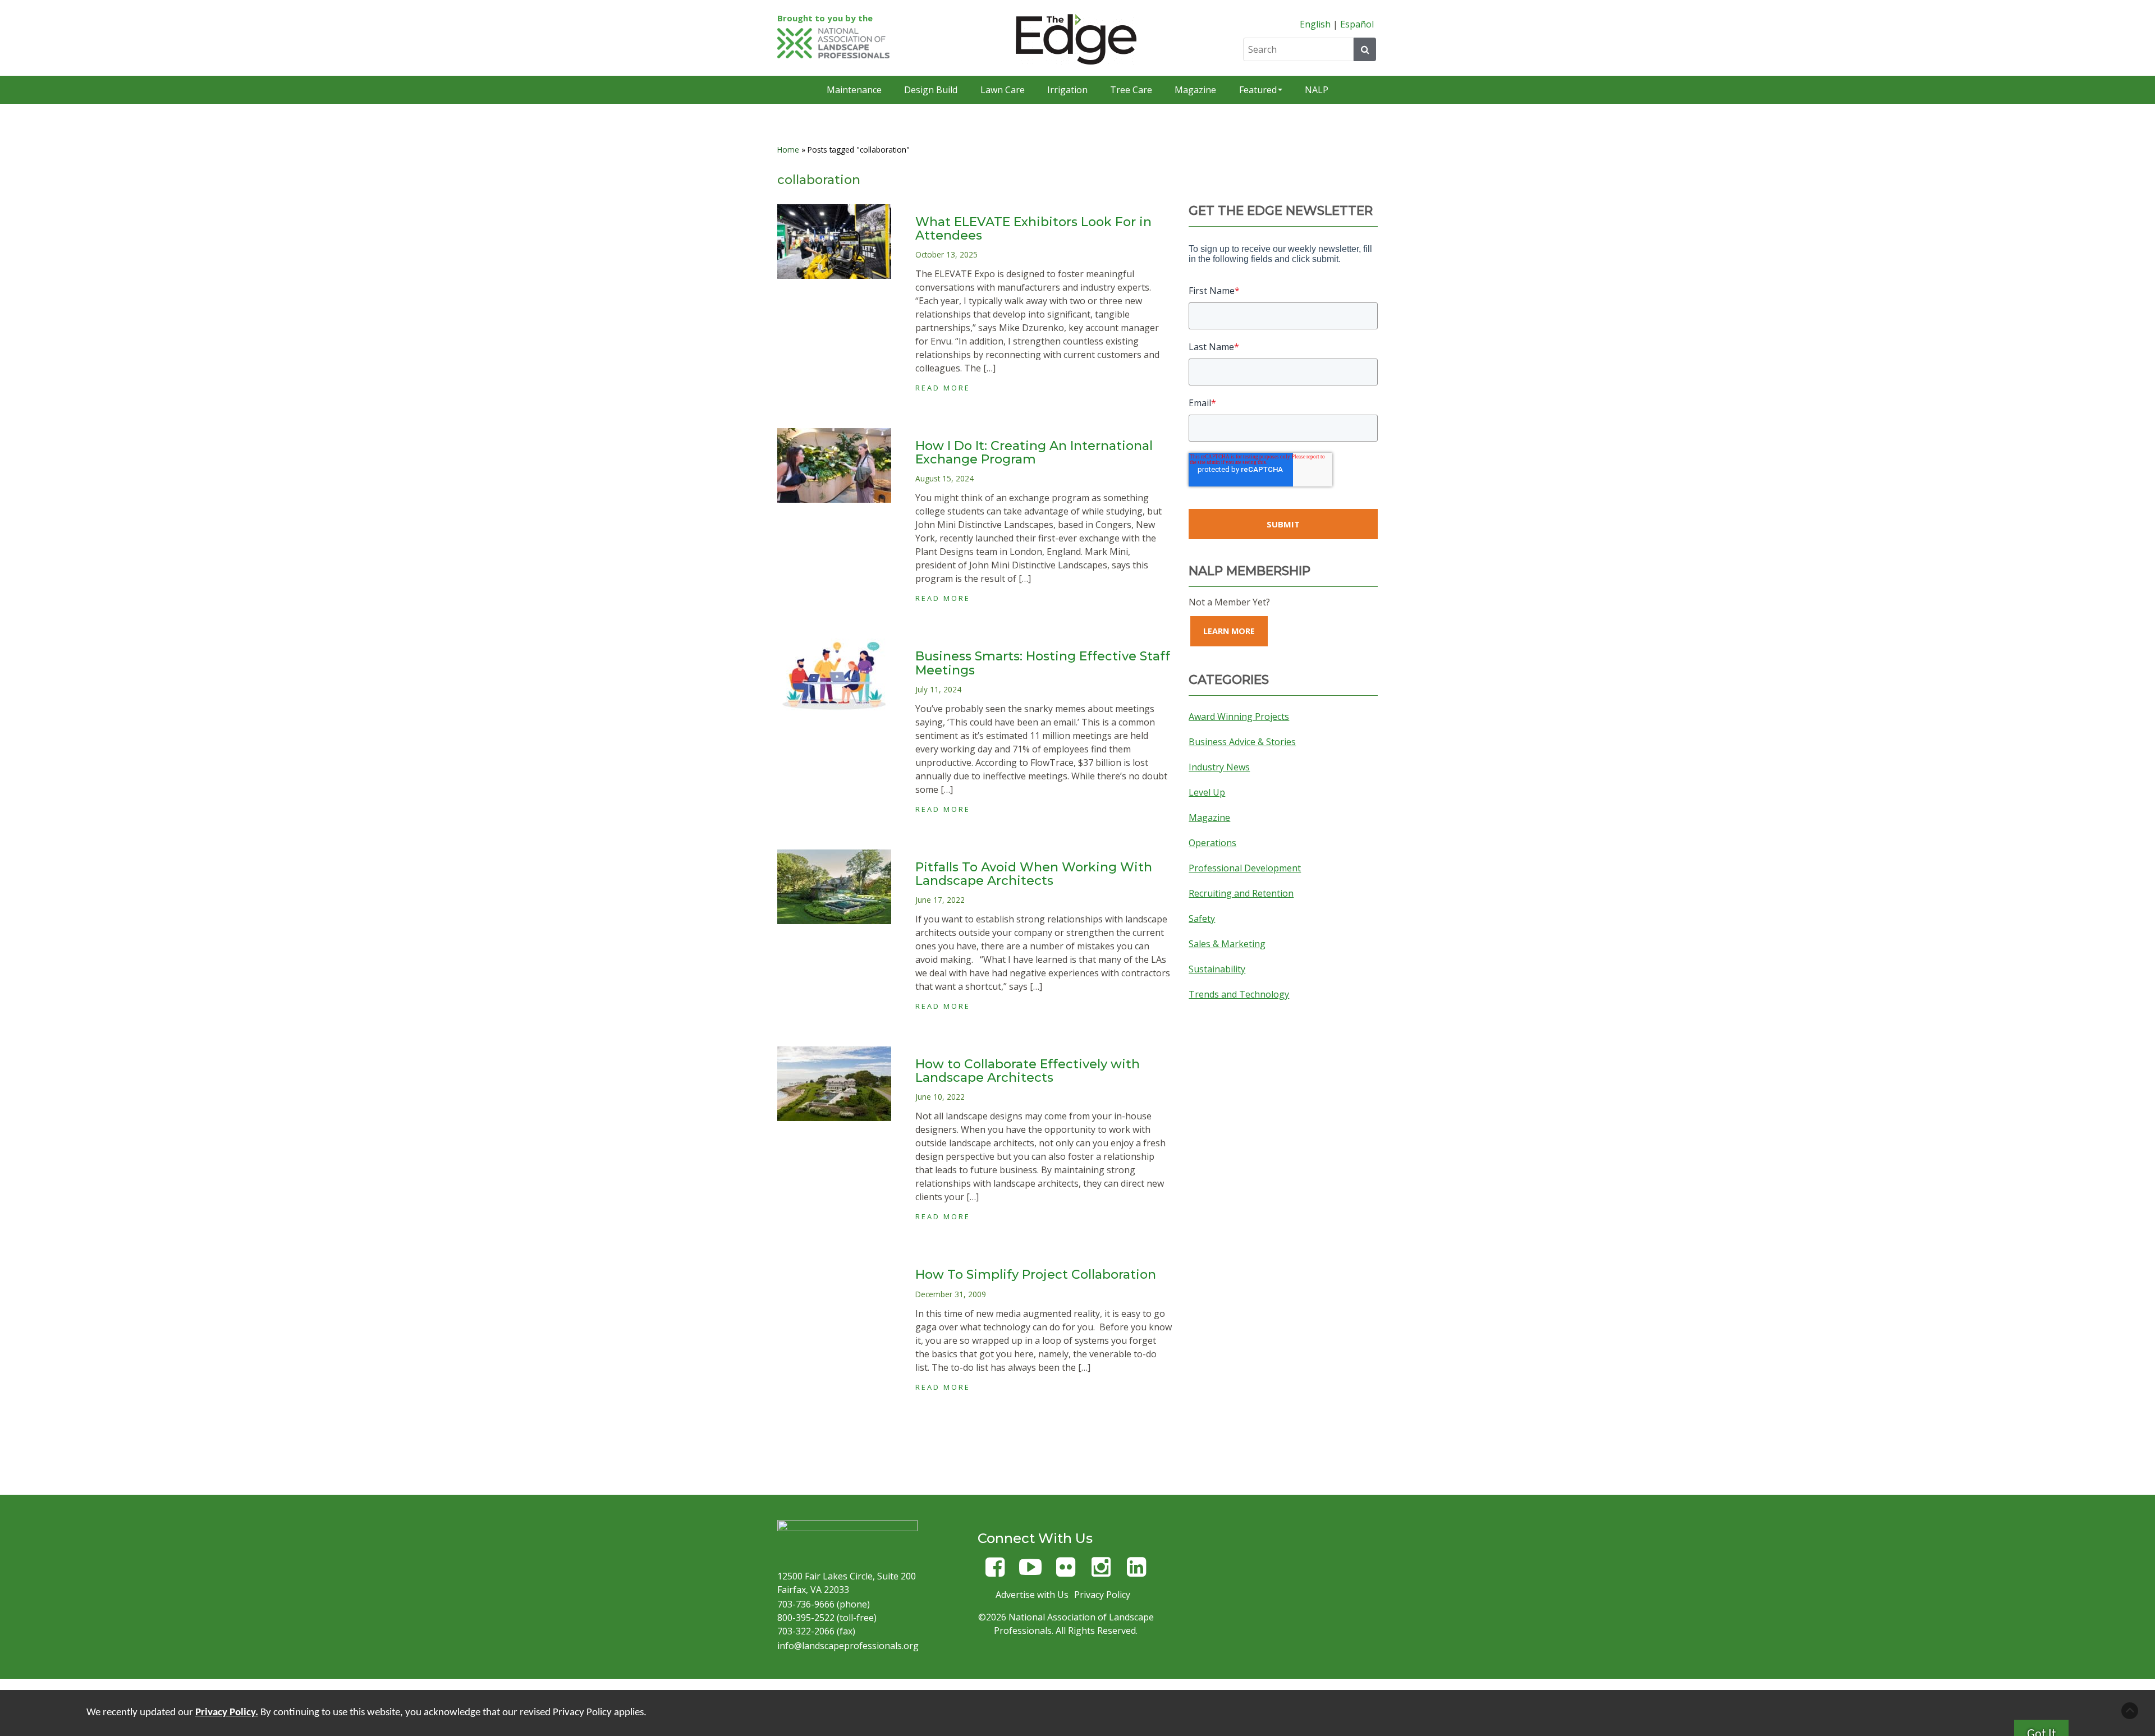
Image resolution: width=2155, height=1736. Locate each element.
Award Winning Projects (1239, 717)
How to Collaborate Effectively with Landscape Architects (1028, 1071)
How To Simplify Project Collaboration (1036, 1275)
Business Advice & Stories (1242, 742)
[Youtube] (1030, 1572)
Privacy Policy (1102, 1595)
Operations (1212, 843)
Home (788, 150)
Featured (1258, 90)
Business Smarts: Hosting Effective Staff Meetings (1043, 663)
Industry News (1219, 767)
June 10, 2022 (940, 1097)
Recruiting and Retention (1241, 893)
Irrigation (1067, 90)
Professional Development (1245, 868)
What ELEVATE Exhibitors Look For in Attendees (1033, 229)
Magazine (1195, 90)
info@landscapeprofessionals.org (848, 1646)
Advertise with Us (1032, 1595)
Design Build (931, 90)
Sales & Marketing (1227, 944)
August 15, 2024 (944, 478)
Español (1357, 24)
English (1315, 24)
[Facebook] (995, 1572)
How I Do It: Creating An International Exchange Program (1034, 453)
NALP (1317, 90)
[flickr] (1066, 1572)
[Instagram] (1101, 1572)
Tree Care (1131, 90)
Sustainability (1217, 969)
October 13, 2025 (946, 254)
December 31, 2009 (951, 1294)
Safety (1202, 918)
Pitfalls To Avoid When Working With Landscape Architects (1034, 874)
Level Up (1207, 792)
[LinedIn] (1136, 1572)
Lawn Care (1003, 90)
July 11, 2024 (938, 689)
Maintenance (854, 90)
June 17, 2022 (940, 900)
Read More (943, 388)
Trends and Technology (1239, 994)
